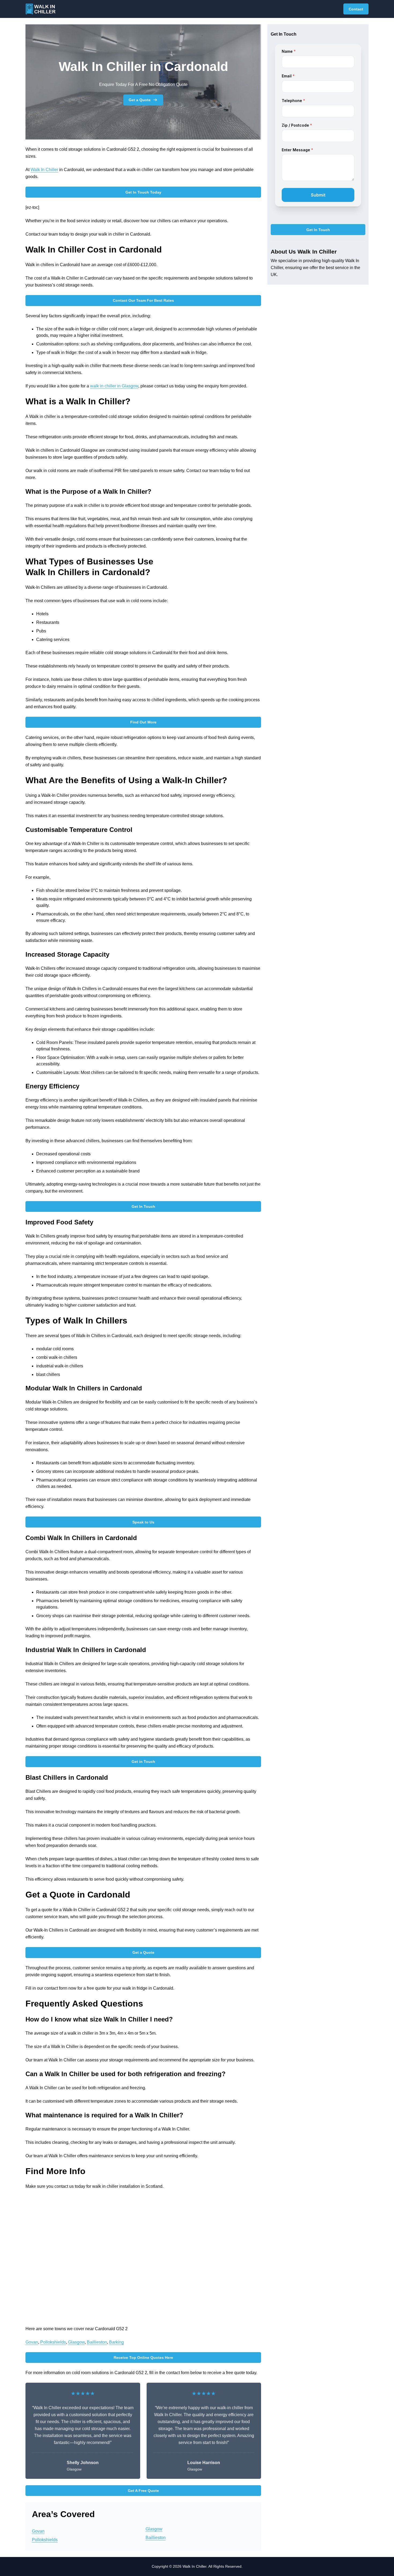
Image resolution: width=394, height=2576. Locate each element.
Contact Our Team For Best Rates (143, 300)
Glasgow (76, 2342)
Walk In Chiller (44, 170)
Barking (116, 2342)
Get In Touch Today (143, 192)
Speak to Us (143, 1522)
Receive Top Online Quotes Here (143, 2358)
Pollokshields (53, 2342)
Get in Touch (143, 1762)
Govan (32, 2342)
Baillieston (97, 2342)
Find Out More (143, 722)
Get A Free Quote (143, 2491)
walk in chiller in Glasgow (114, 386)
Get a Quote (140, 100)
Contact (356, 9)
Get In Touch (143, 1206)
